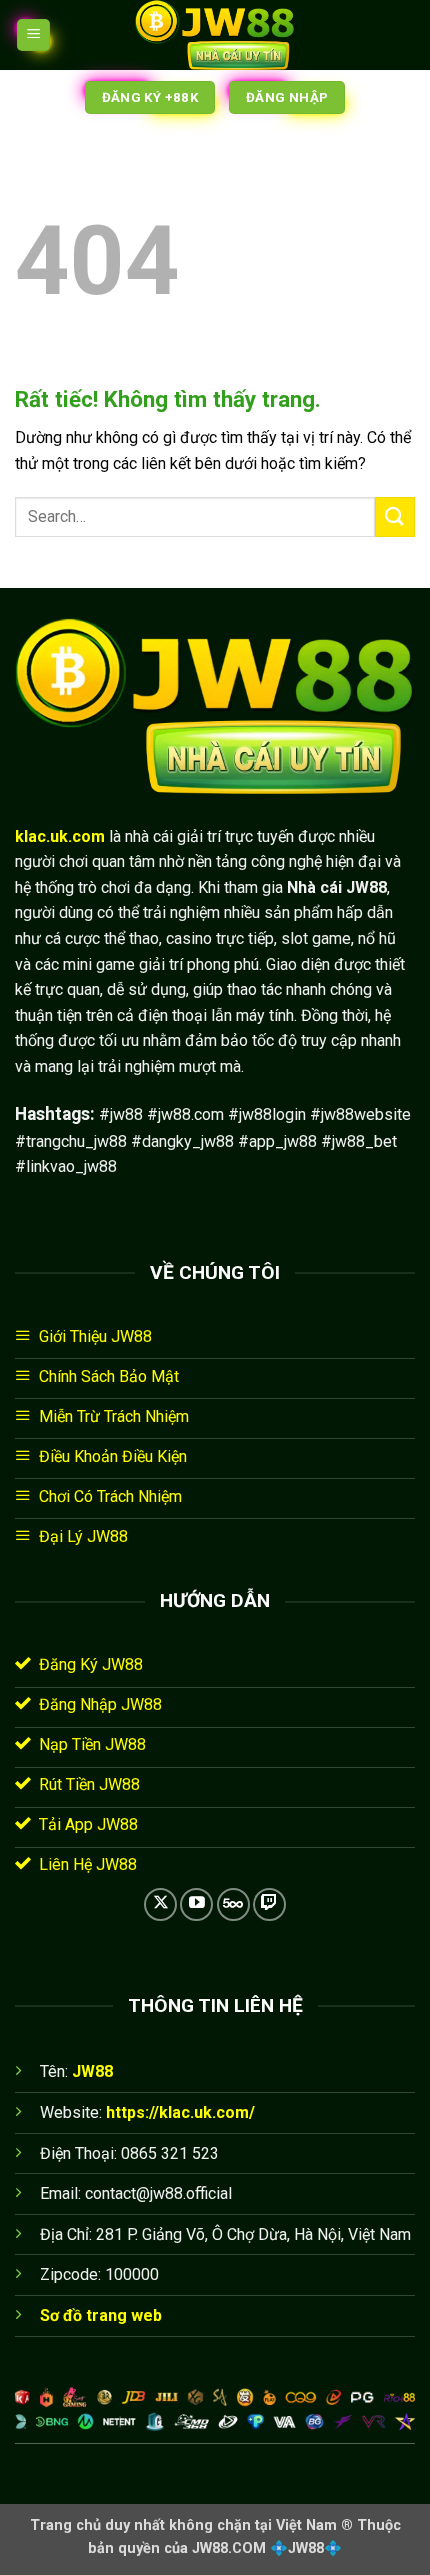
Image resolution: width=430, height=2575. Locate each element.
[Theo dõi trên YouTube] (196, 1904)
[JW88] (215, 35)
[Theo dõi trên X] (160, 1904)
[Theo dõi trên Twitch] (269, 1904)
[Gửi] (395, 516)
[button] (33, 35)
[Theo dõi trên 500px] (233, 1904)
